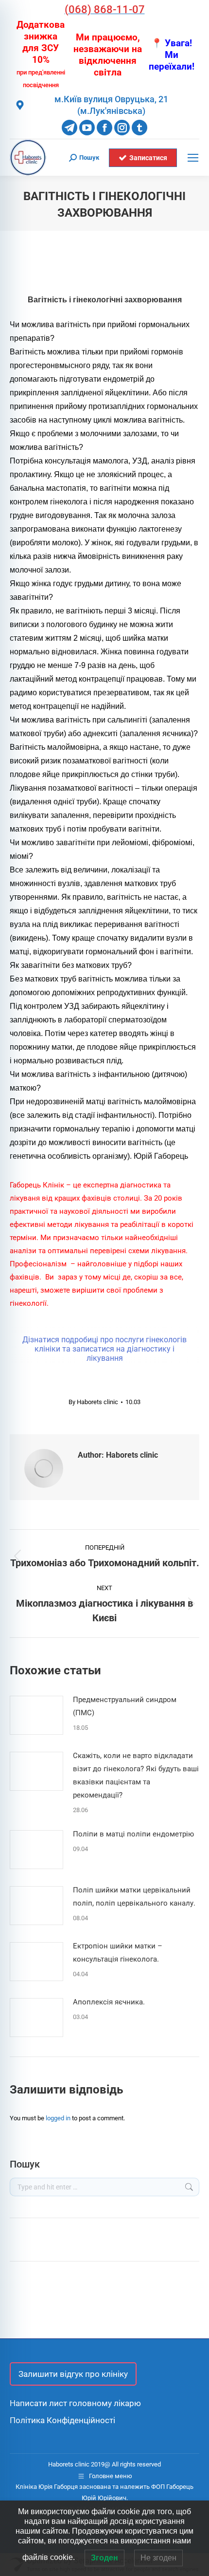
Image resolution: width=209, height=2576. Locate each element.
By (93, 1402)
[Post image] (36, 1715)
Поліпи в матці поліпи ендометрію (133, 1834)
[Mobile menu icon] (193, 158)
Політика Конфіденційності (62, 2420)
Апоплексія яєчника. (109, 2002)
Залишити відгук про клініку (73, 2374)
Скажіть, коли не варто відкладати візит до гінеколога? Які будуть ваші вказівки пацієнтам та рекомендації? (136, 1775)
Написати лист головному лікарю (75, 2403)
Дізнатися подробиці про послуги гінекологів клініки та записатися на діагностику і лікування (104, 1349)
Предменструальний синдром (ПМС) (125, 1706)
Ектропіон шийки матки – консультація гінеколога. (118, 1953)
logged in (58, 2118)
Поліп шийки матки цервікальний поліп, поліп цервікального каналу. (134, 1897)
